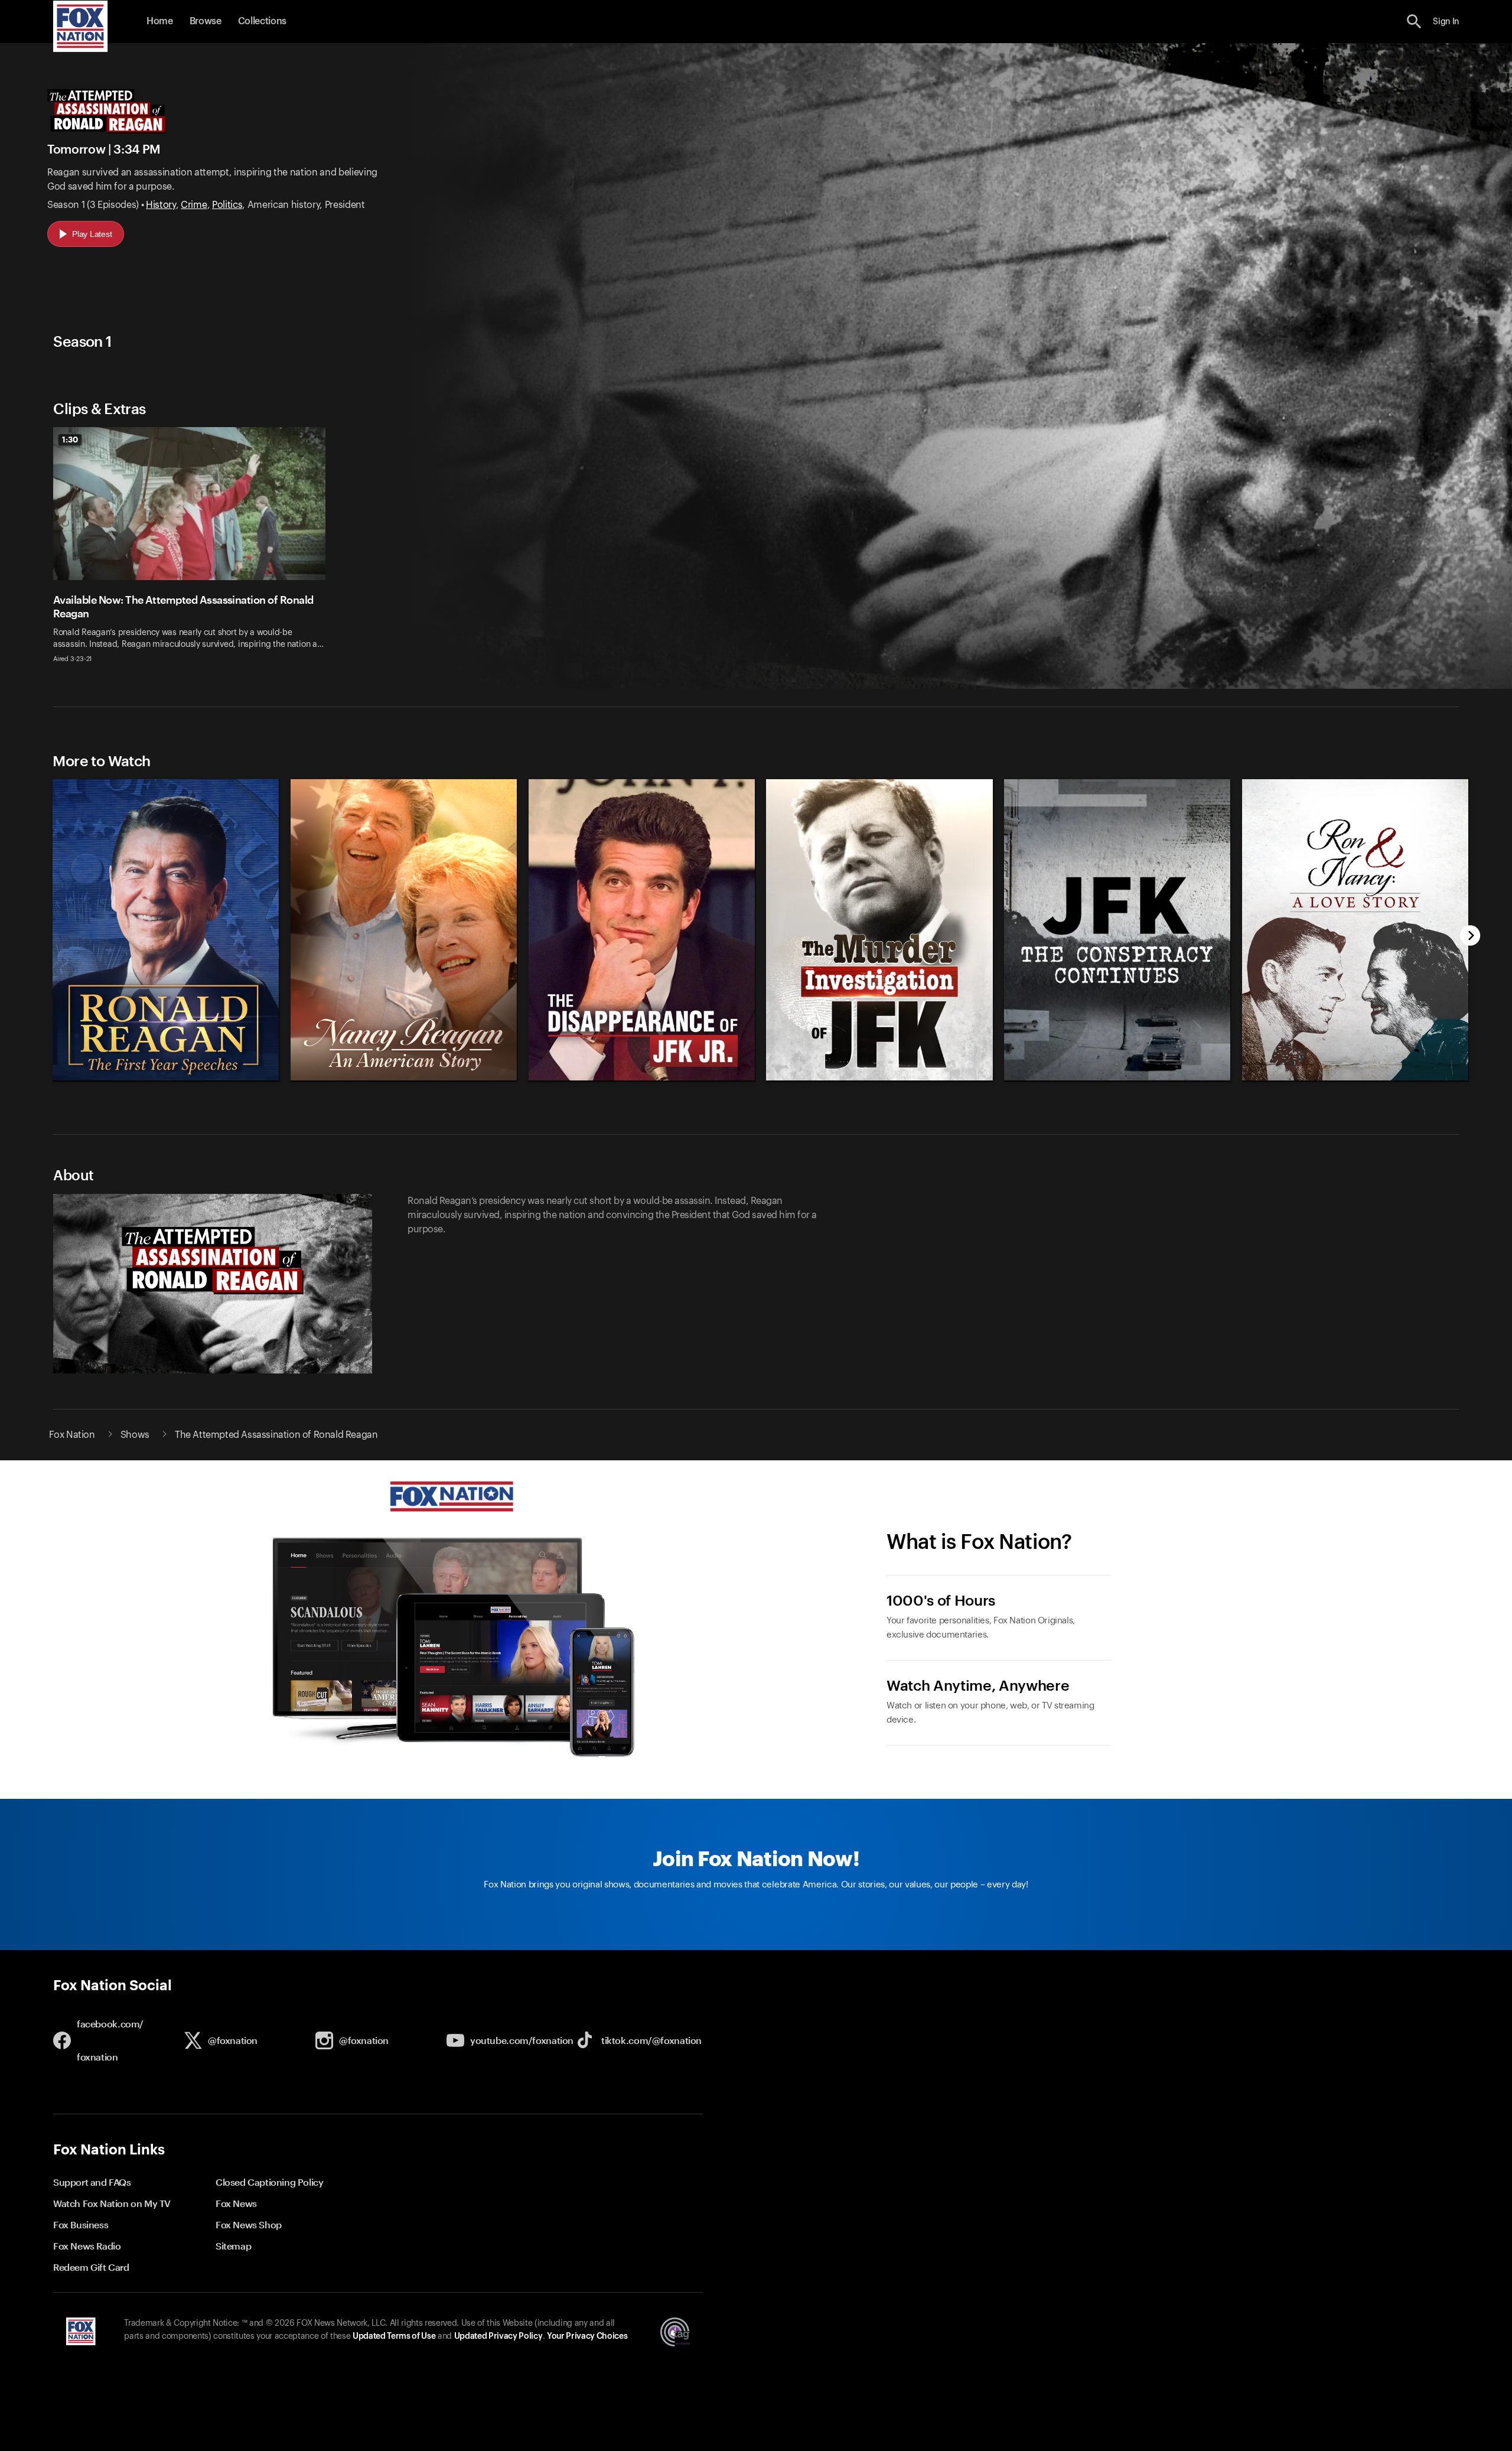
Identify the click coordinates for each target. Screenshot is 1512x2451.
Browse (206, 21)
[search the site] (1414, 22)
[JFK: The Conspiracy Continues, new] (1118, 1078)
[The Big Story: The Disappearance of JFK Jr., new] (642, 1078)
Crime (194, 205)
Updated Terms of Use (394, 2336)
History (161, 205)
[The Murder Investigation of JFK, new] (880, 1078)
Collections (262, 21)
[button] (1414, 22)
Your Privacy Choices (587, 2336)
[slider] (757, 925)
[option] (194, 552)
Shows (135, 1435)
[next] (1470, 937)
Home (160, 21)
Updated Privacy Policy (498, 2336)
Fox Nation (72, 1435)
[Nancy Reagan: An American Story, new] (404, 1078)
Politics (227, 205)
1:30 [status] (70, 440)
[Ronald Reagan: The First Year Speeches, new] (166, 1078)
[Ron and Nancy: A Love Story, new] (1356, 1078)
